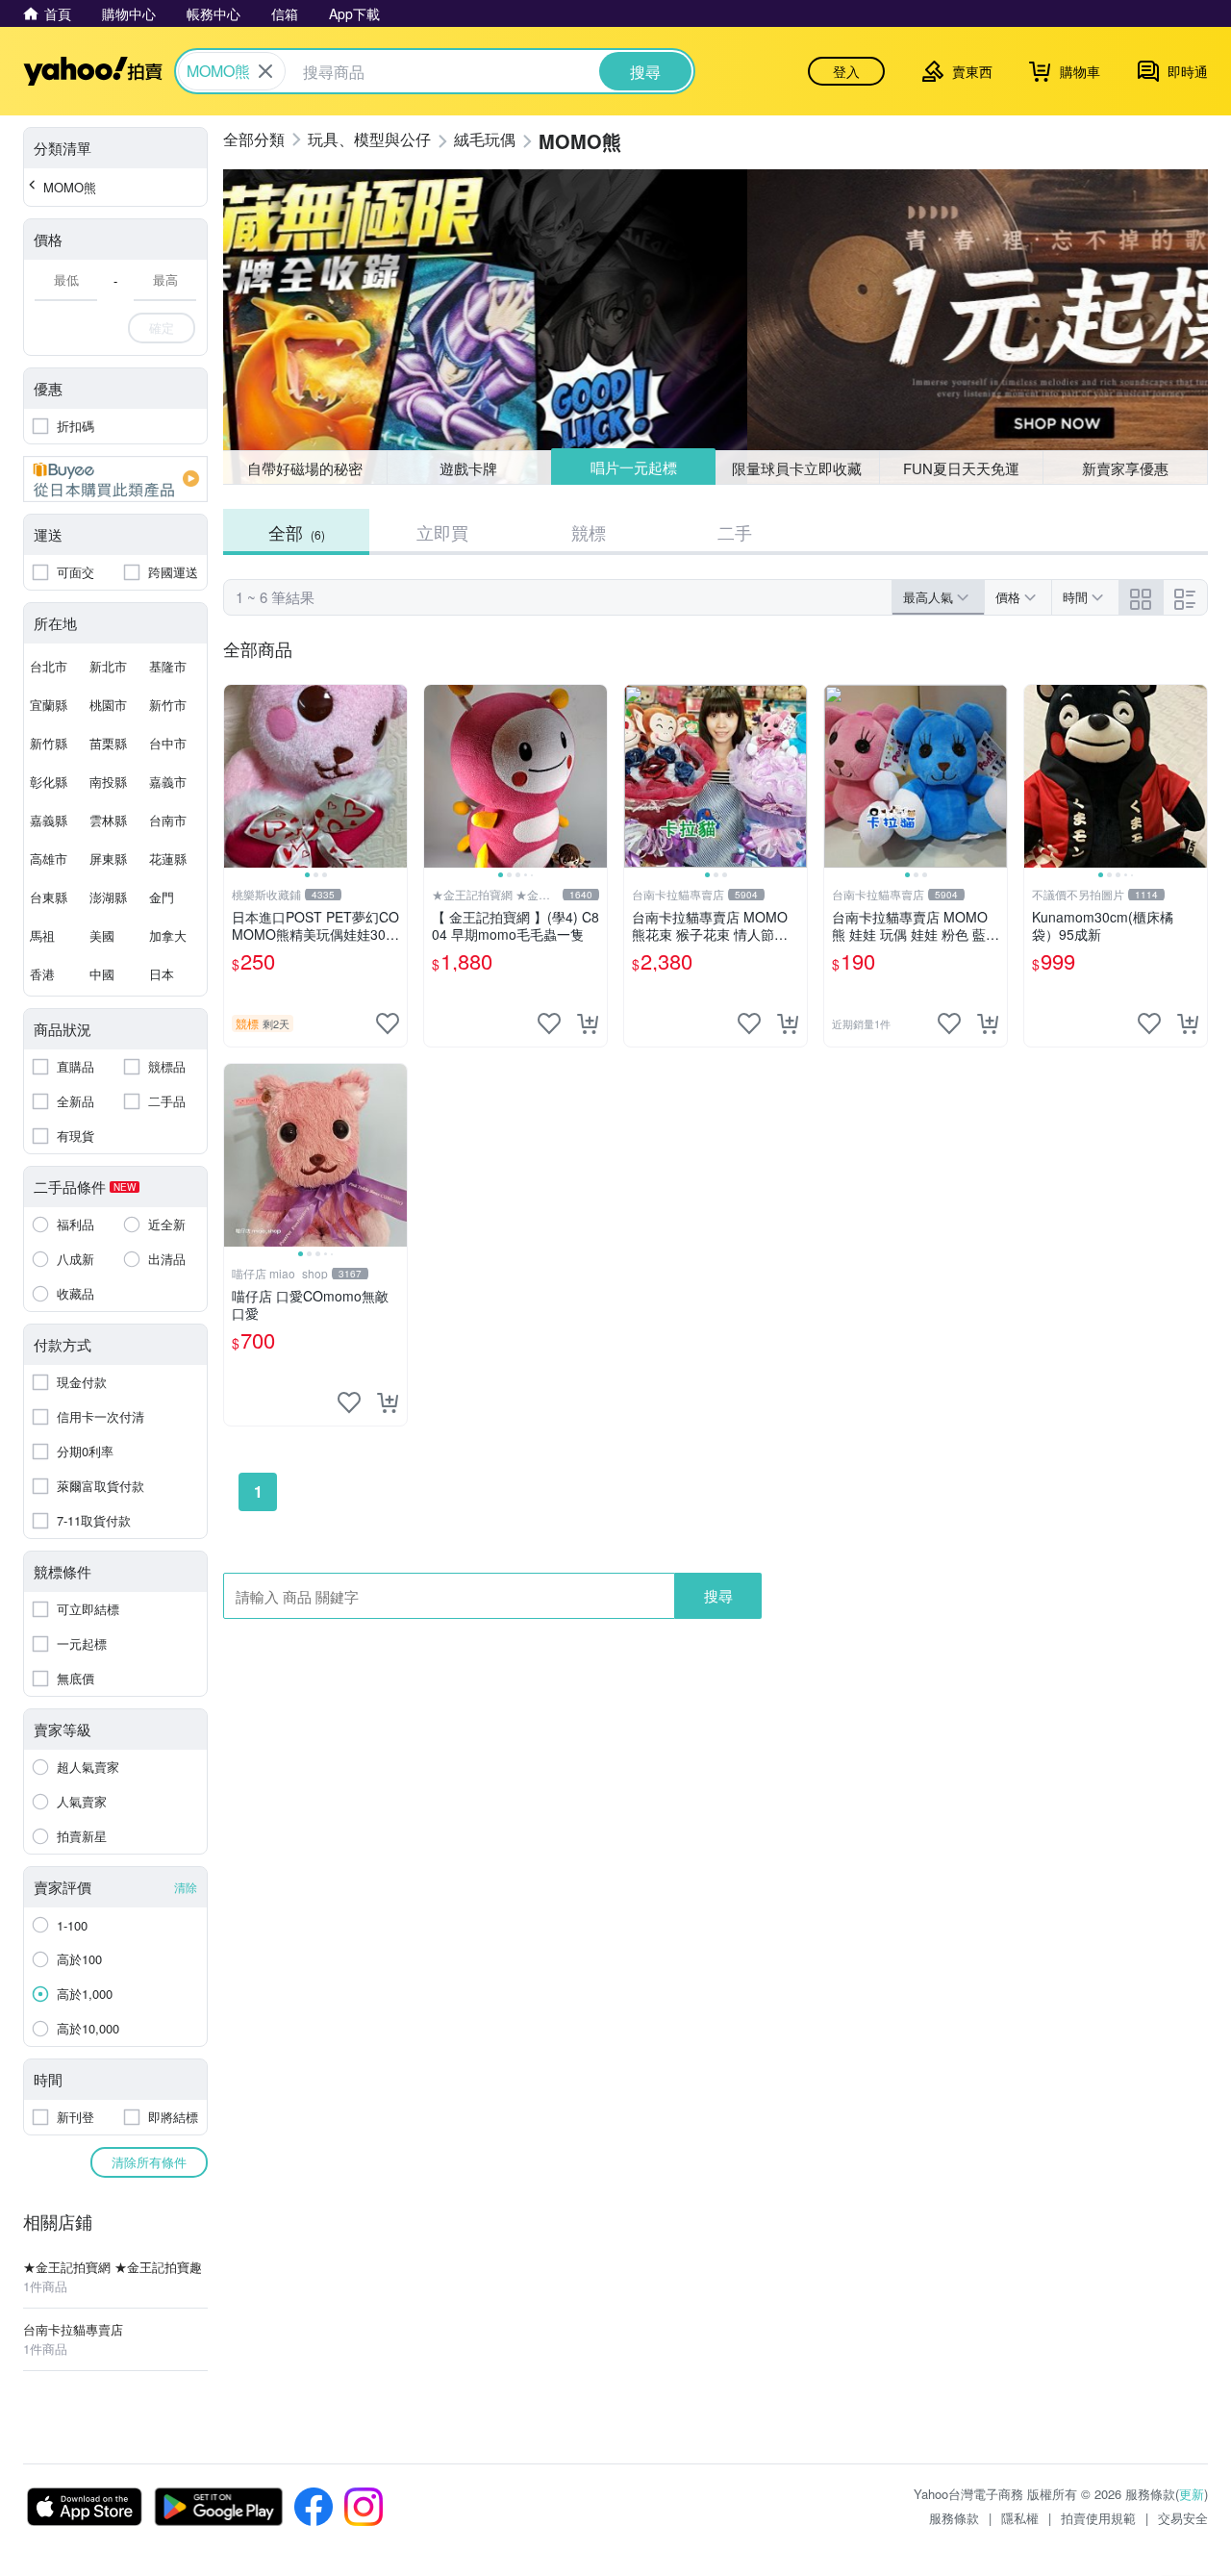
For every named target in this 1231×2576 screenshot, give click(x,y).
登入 (846, 71)
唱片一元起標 (634, 467)
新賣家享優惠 (1125, 468)
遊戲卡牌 (468, 468)
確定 (162, 328)
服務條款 (954, 2518)
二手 (735, 532)
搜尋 (718, 1595)
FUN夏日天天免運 (961, 468)
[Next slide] (394, 776)
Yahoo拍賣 (93, 71)
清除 (186, 1887)
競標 (589, 532)
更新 (1192, 2494)
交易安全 (1183, 2518)
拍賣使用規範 (1098, 2518)
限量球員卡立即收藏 (797, 468)
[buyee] (115, 479)
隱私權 (1020, 2518)
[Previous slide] (237, 776)
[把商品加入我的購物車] (588, 1023)
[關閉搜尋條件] (265, 71)
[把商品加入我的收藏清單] (388, 1023)
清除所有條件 (149, 2162)
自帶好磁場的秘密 (305, 468)
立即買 (442, 532)
